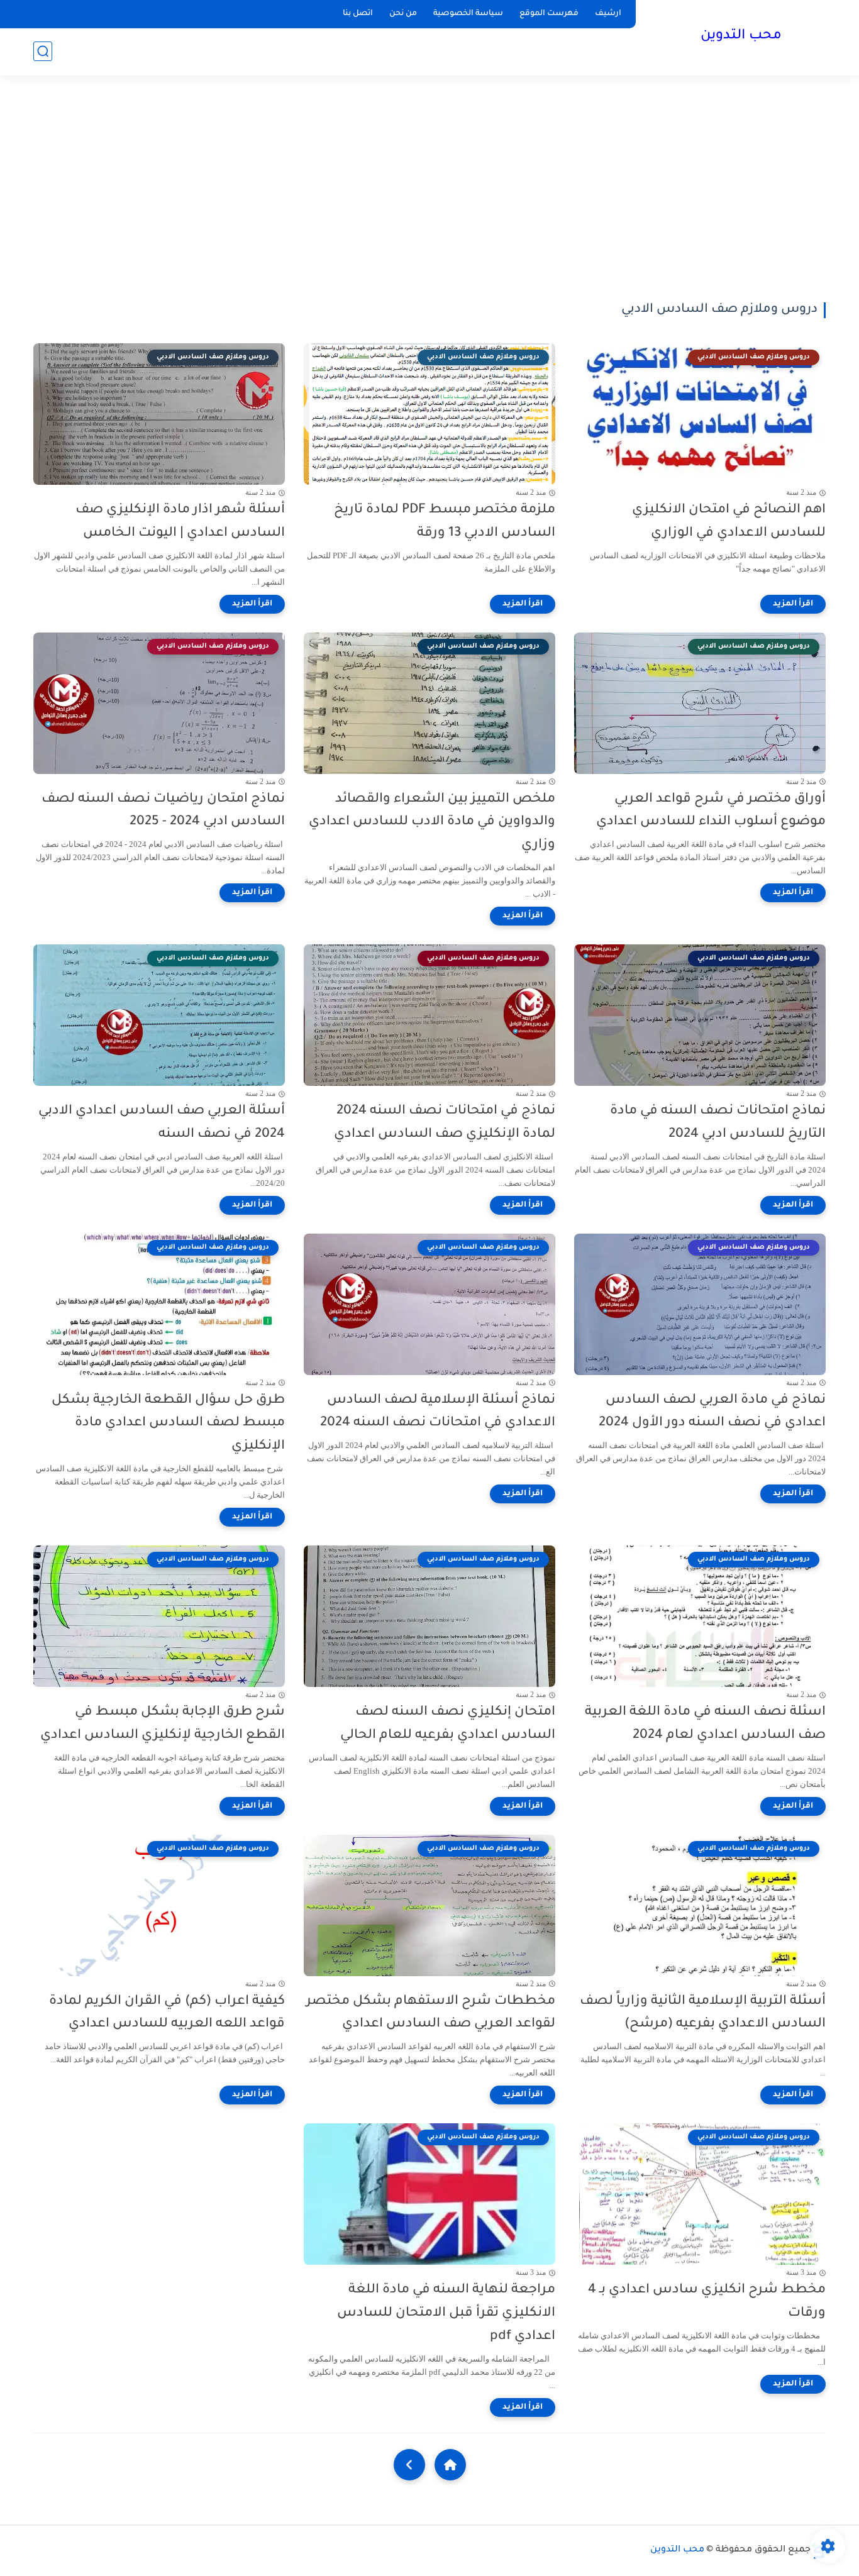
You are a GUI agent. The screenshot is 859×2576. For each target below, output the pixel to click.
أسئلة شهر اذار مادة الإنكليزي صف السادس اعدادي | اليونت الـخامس (180, 522)
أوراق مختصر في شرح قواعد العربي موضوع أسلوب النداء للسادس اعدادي (711, 811)
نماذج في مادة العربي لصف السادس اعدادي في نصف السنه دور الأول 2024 (712, 1412)
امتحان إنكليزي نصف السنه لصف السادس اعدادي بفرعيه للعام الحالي (448, 1724)
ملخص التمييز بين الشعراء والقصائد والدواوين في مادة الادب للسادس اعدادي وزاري (432, 823)
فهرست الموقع (549, 14)
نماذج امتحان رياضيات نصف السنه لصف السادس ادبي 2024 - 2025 (163, 811)
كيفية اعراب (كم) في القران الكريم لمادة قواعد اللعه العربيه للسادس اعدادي (167, 2013)
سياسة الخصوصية (468, 14)
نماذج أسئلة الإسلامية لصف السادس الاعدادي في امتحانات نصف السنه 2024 (438, 1412)
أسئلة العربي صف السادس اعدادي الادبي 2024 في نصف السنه (162, 1123)
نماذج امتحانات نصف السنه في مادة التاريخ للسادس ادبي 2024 (718, 1123)
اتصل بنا (358, 14)
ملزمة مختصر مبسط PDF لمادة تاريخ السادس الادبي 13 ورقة (445, 522)
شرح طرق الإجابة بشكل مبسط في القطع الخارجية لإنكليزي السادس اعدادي (163, 1724)
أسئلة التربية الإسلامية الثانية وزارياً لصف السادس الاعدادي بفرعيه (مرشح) (703, 2013)
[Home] (450, 2465)
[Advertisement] (429, 189)
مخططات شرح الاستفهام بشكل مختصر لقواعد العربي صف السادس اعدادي (431, 2013)
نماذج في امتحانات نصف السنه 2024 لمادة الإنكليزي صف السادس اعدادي (445, 1123)
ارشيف (608, 14)
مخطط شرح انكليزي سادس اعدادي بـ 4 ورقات (707, 2302)
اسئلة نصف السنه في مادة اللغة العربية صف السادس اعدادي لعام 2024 (705, 1724)
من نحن (403, 14)
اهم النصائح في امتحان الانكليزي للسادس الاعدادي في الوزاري (729, 522)
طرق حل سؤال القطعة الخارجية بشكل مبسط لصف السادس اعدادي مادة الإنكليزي (168, 1424)
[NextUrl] (409, 2465)
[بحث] (43, 51)
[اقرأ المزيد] (793, 604)
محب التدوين (741, 36)
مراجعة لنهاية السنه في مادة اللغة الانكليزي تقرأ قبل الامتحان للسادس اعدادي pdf (446, 2313)
